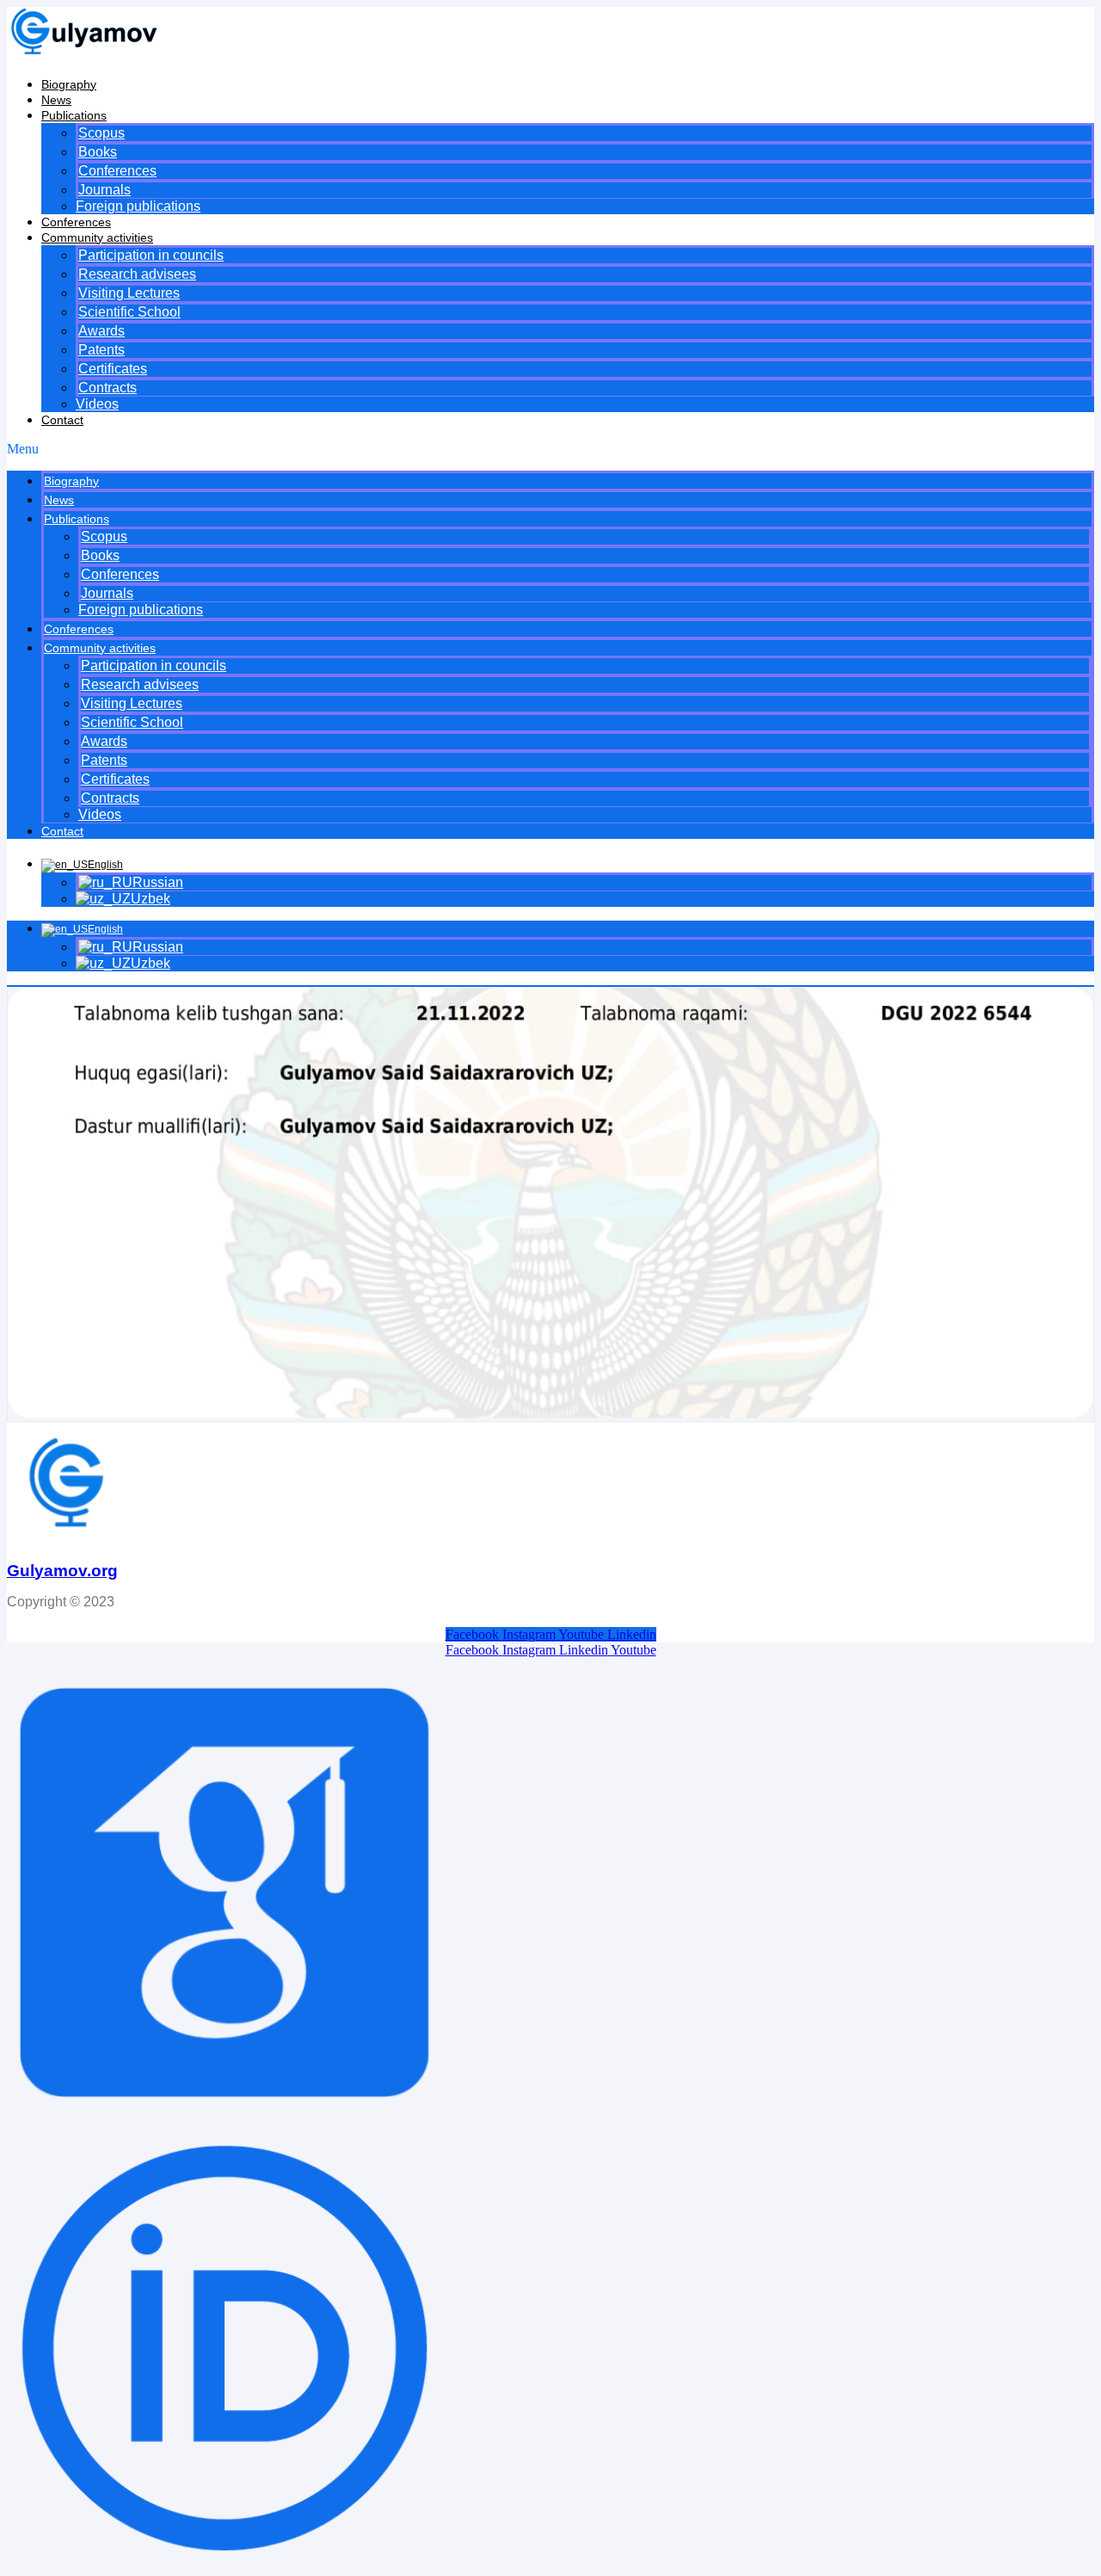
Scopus (101, 133)
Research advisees (137, 274)
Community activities (97, 237)
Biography (69, 84)
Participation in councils (151, 255)
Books (98, 152)
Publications (74, 115)
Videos (97, 404)
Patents (101, 350)
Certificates (113, 369)
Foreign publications (138, 206)
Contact (62, 420)
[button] (550, 449)
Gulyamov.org (62, 1571)
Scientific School (129, 312)
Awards (101, 331)
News (56, 100)
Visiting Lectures (129, 293)
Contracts (108, 388)
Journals (105, 190)
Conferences (117, 171)
